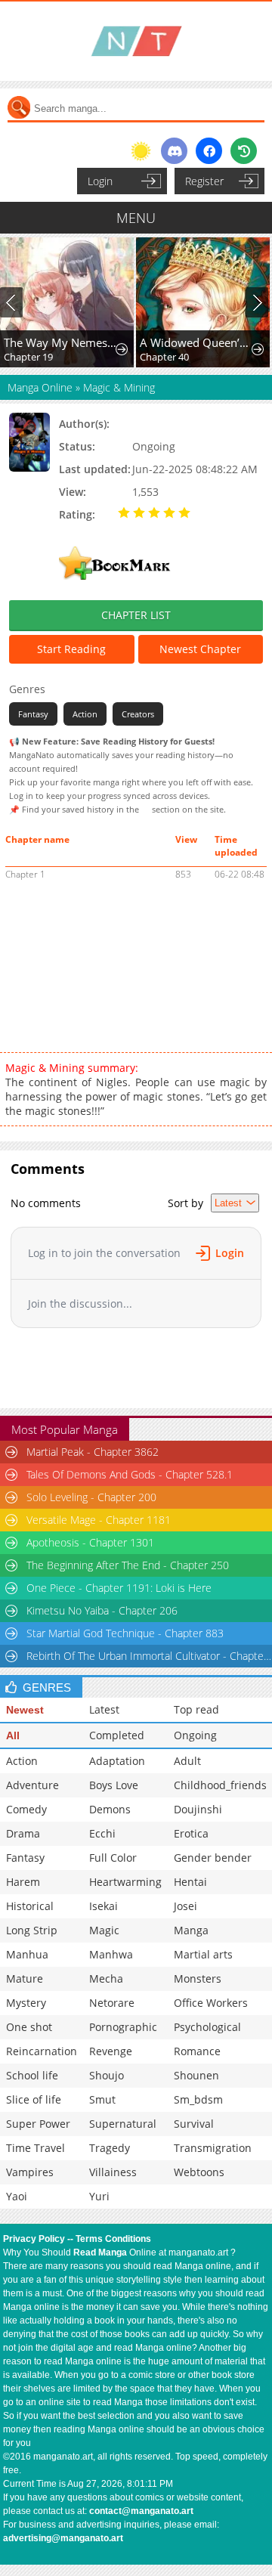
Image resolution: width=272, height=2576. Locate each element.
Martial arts (203, 1954)
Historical (30, 1906)
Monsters (198, 1978)
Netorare (112, 2003)
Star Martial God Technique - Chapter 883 (125, 1633)
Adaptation (117, 1761)
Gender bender (213, 1858)
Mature (25, 1978)
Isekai (104, 1906)
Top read (196, 1709)
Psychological (207, 2027)
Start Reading (71, 649)
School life (32, 2075)
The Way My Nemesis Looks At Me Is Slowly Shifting (60, 342)
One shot (29, 2027)
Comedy (26, 1809)
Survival (194, 2124)
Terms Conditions (113, 2239)
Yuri (99, 2196)
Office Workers (211, 2003)
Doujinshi (198, 1809)
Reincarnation (42, 2051)
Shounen (196, 2075)
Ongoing (195, 1735)
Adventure (32, 1785)
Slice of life (34, 2099)
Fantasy (33, 714)
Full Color (113, 1858)
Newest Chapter (200, 649)
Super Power (38, 2124)
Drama (23, 1833)
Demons (110, 1809)
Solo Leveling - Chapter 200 (91, 1497)
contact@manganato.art (141, 2511)
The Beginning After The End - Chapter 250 (128, 1565)
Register (204, 181)
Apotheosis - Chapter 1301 (90, 1542)
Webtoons (199, 2172)
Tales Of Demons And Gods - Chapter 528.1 (130, 1474)
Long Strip (32, 1930)
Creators (138, 714)
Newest (25, 1710)
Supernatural (123, 2124)
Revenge (111, 2051)
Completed (117, 1735)
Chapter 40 (164, 357)
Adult (187, 1761)
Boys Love (114, 1785)
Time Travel (36, 2148)
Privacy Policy (34, 2239)
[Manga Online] (136, 41)
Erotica (191, 1833)
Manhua (27, 1954)
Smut (102, 2099)
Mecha (106, 1978)
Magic (104, 1930)
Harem (23, 1882)
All (13, 1735)
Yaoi (17, 2196)
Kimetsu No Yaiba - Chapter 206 (102, 1610)
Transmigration (213, 2148)
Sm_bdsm (198, 2099)
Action (85, 714)
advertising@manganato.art (63, 2538)
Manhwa (111, 1954)
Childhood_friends (220, 1785)
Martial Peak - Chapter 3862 (93, 1452)
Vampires (30, 2172)
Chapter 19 (28, 357)
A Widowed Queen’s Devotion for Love (196, 342)
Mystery (26, 2003)
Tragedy (110, 2148)
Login (100, 181)
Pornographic (123, 2027)
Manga (191, 1930)
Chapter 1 (25, 874)
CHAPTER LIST (136, 615)
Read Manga (100, 2252)
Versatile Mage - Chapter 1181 (99, 1520)
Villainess (113, 2172)
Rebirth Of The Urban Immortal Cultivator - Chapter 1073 (149, 1656)
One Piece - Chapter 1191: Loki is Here (119, 1588)
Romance (197, 2051)
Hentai (190, 1882)
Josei (185, 1906)
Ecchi (102, 1833)
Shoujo (107, 2075)
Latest (104, 1709)
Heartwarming (125, 1882)
